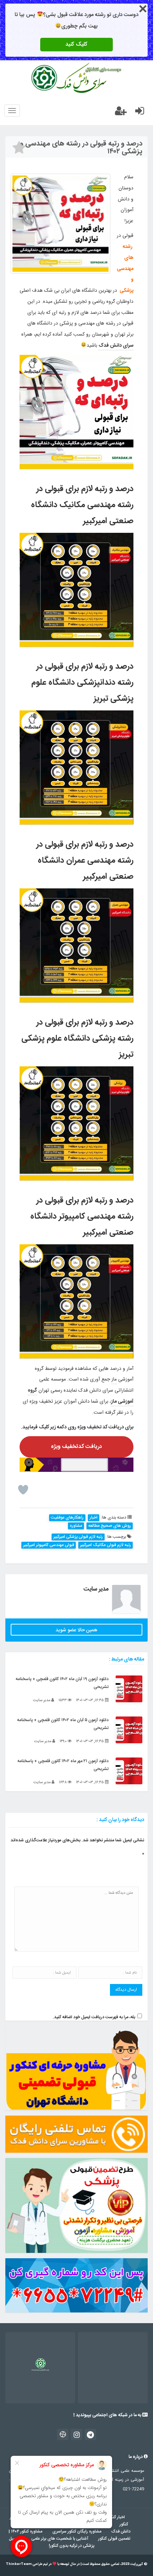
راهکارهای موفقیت (67, 1518)
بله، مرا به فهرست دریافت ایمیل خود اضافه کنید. (94, 2017)
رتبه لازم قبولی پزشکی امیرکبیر (78, 1537)
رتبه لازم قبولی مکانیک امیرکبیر (105, 1545)
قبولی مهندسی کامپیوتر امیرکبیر (49, 1545)
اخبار (94, 1518)
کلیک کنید (76, 44)
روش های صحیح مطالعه (110, 1526)
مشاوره (76, 1526)
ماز (114, 1379)
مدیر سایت (96, 1589)
